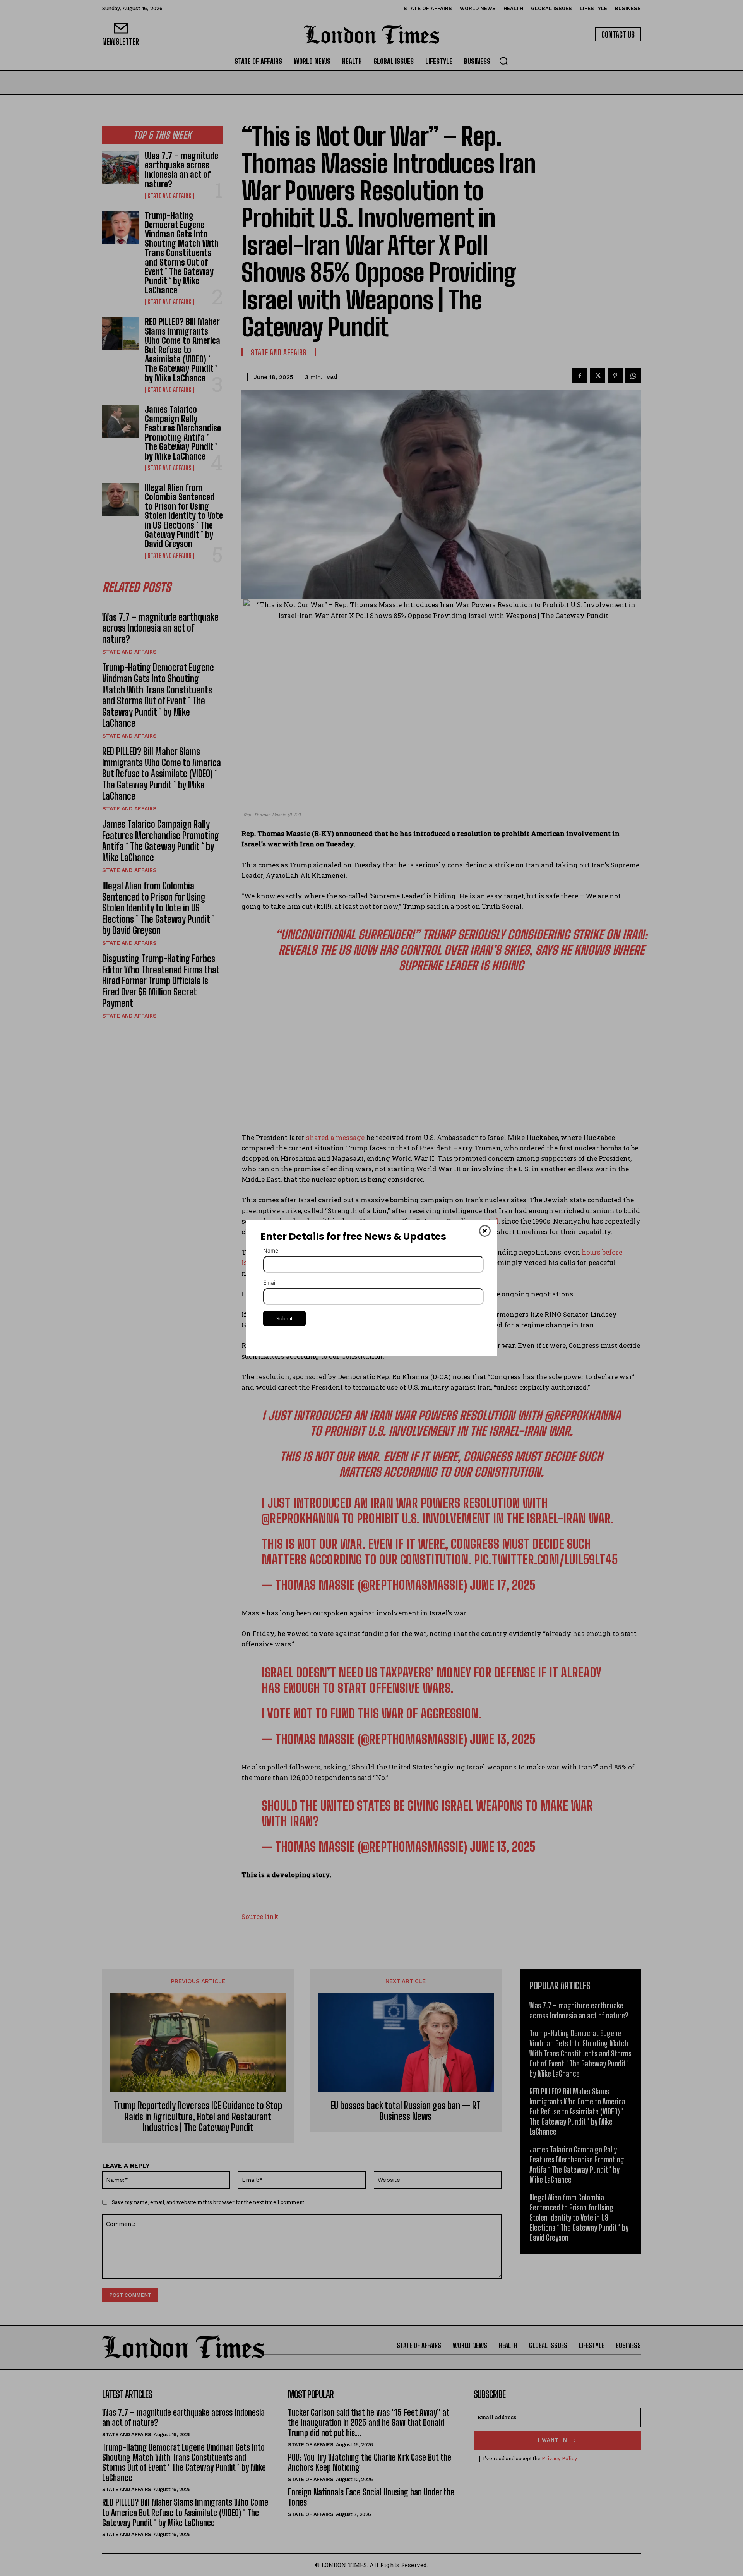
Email (270, 1283)
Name (271, 1250)
